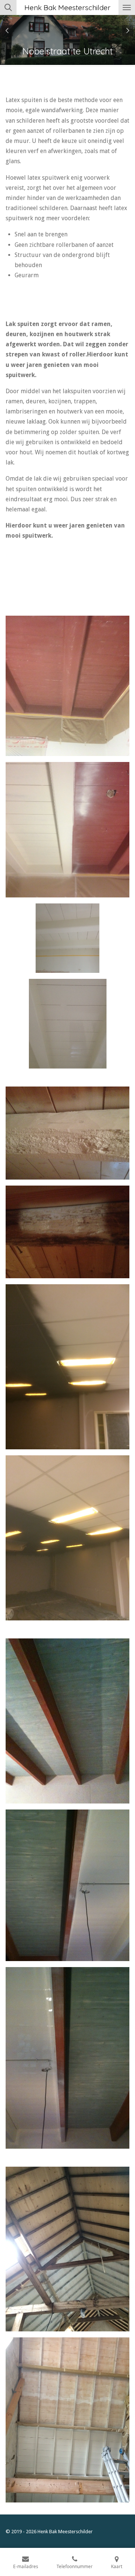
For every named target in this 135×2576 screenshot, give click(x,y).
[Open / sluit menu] (127, 8)
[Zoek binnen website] (8, 8)
